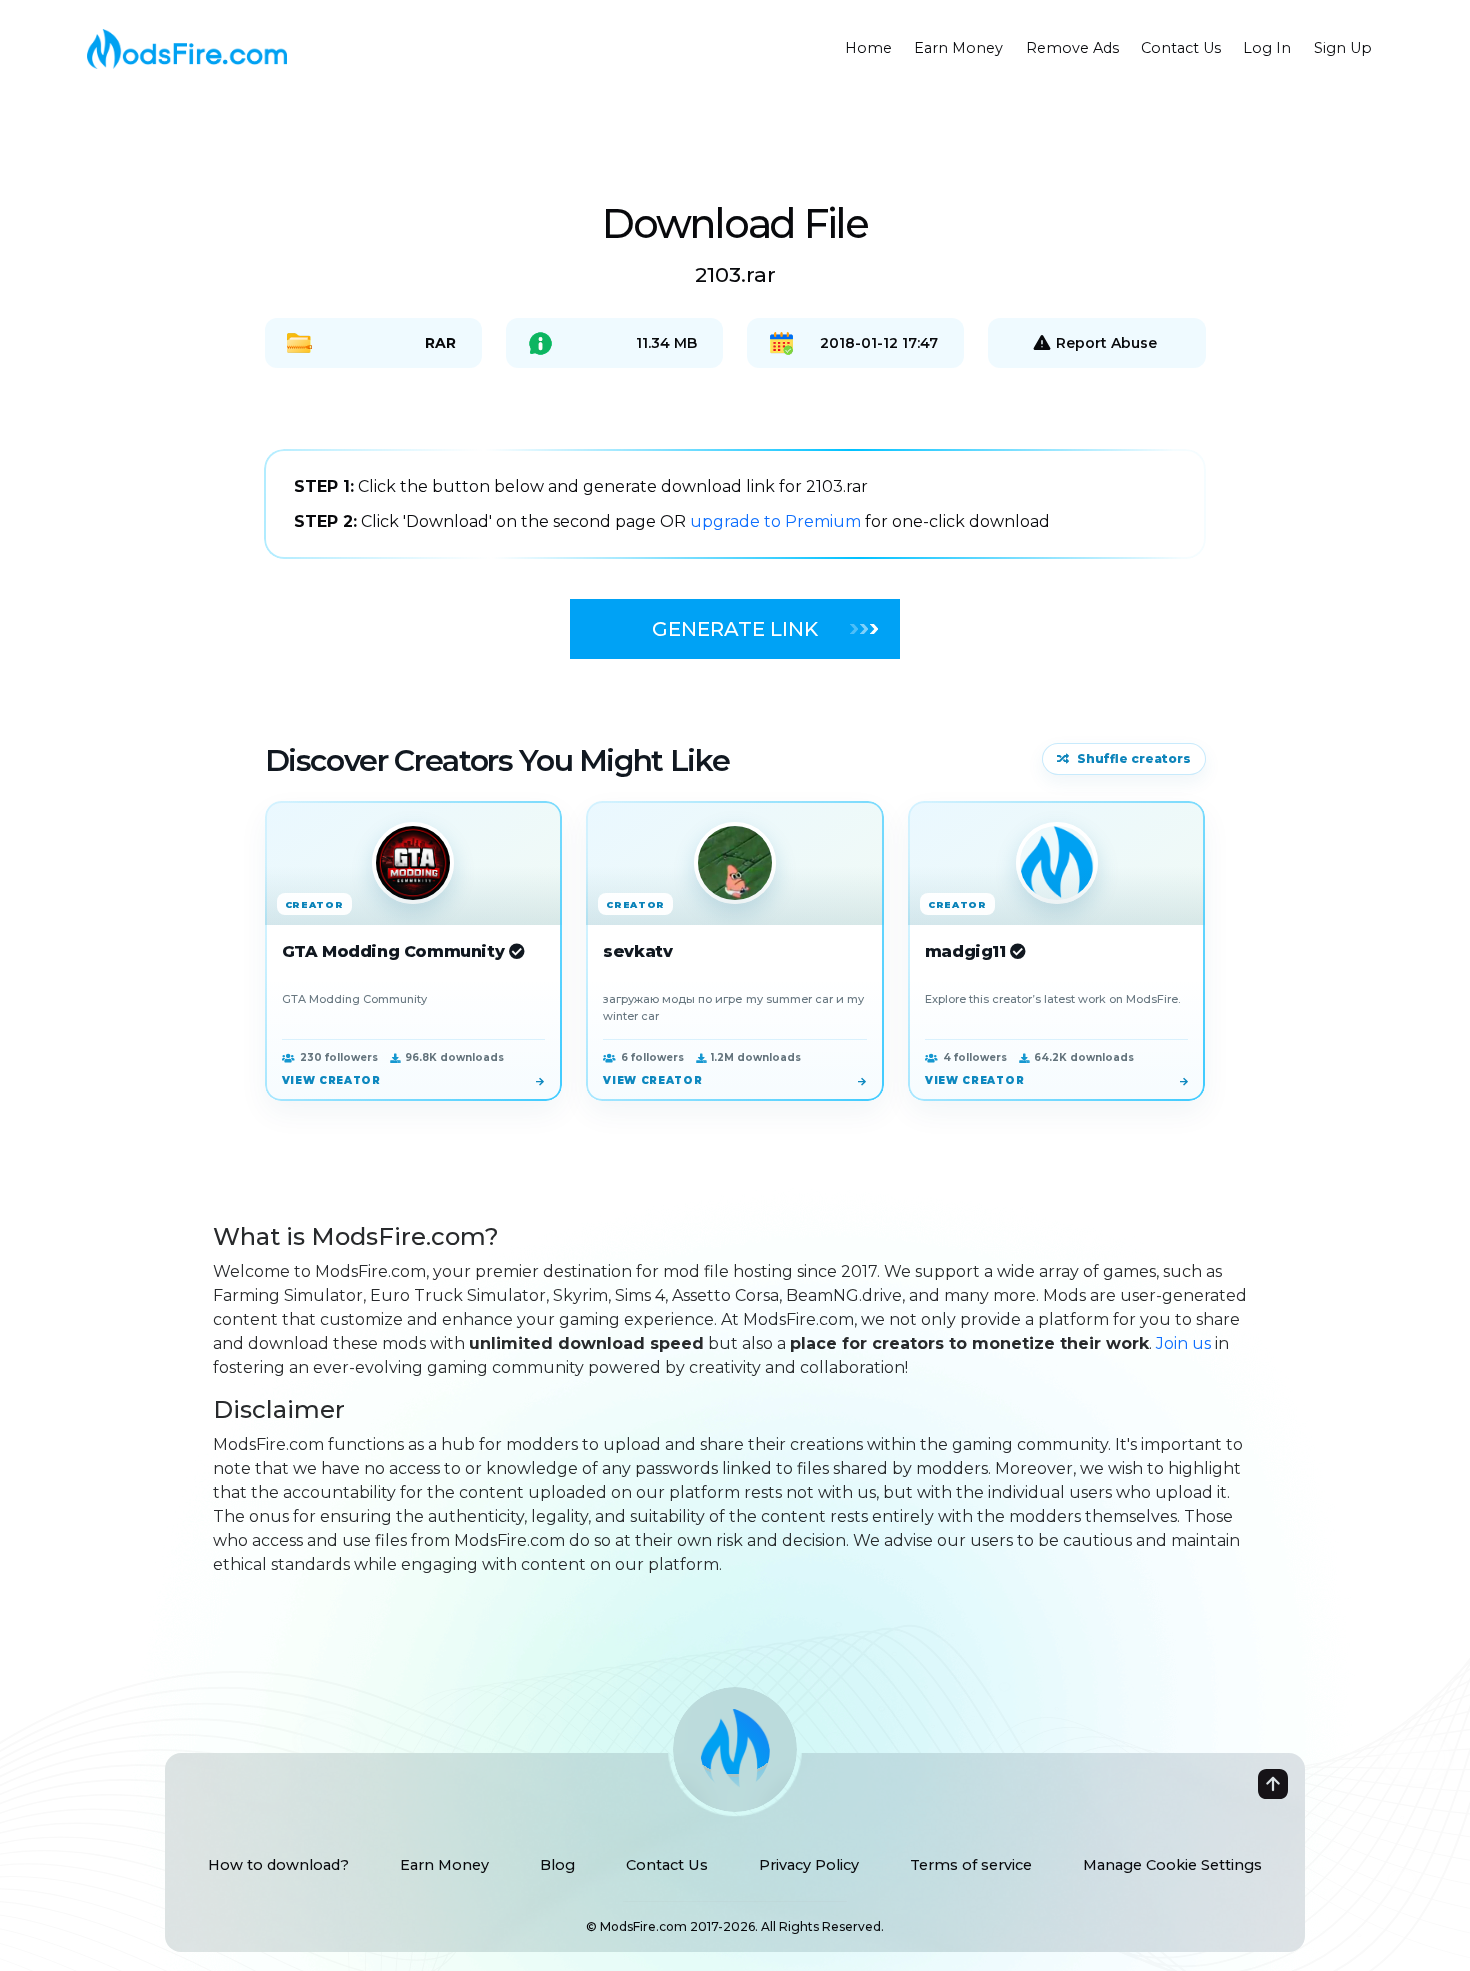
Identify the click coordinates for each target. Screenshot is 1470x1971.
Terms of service (971, 1865)
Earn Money (958, 48)
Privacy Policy (809, 1865)
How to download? (278, 1865)
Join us (1183, 1343)
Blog (557, 1865)
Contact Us (1181, 48)
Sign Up (1343, 48)
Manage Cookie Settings (1172, 1865)
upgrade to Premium (777, 521)
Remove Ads (1072, 48)
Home (868, 48)
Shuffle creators (1134, 758)
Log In (1267, 48)
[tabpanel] (735, 504)
